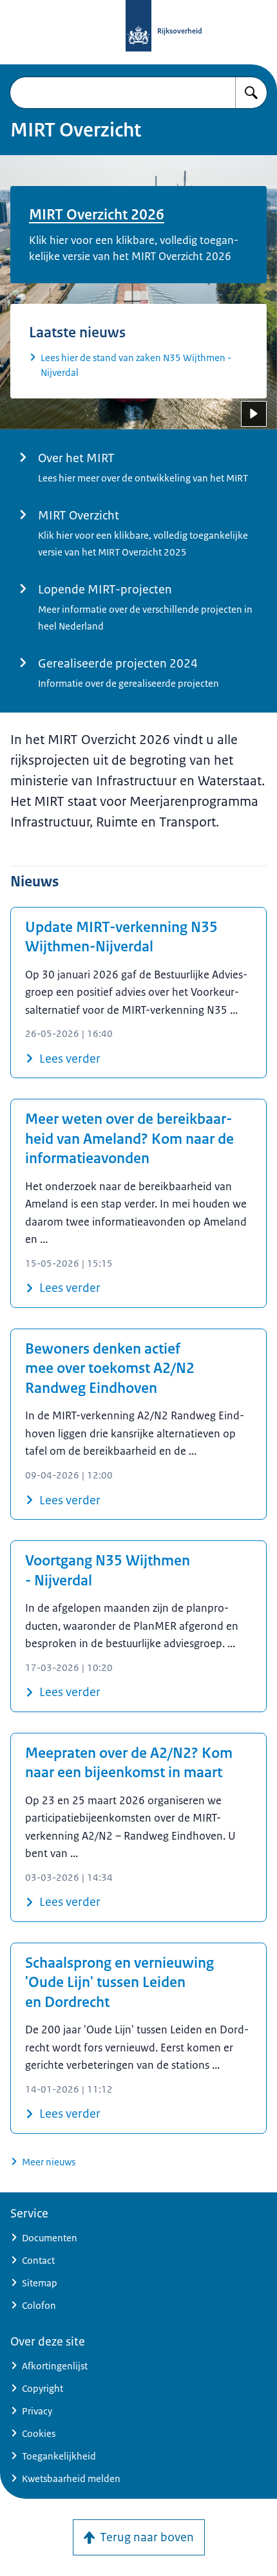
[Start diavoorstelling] (254, 414)
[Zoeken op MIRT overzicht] (251, 93)
